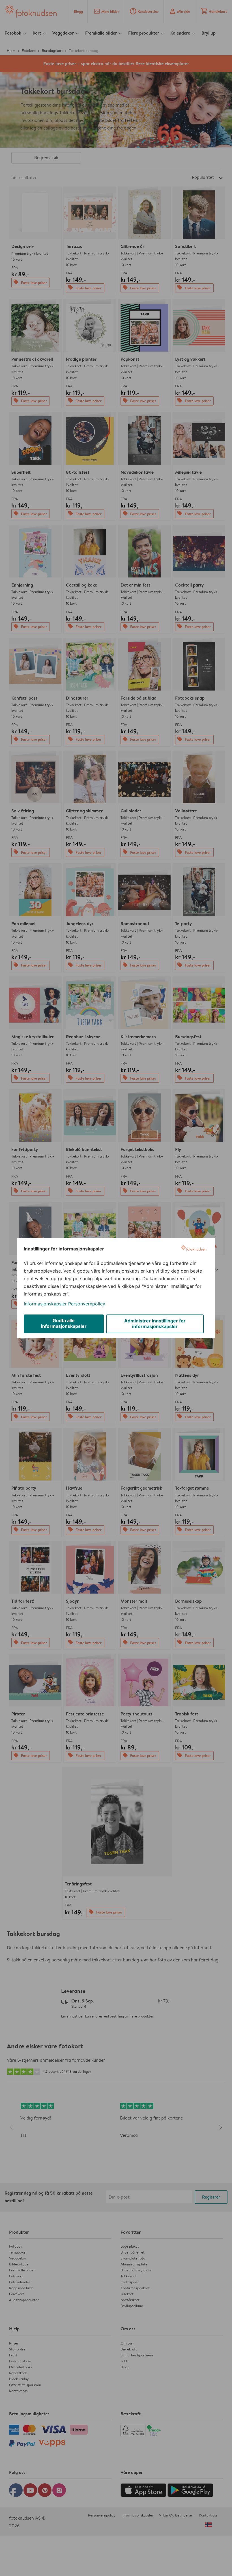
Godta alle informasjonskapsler (64, 1323)
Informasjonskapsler (45, 1304)
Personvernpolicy (87, 1304)
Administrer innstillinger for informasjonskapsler (155, 1324)
